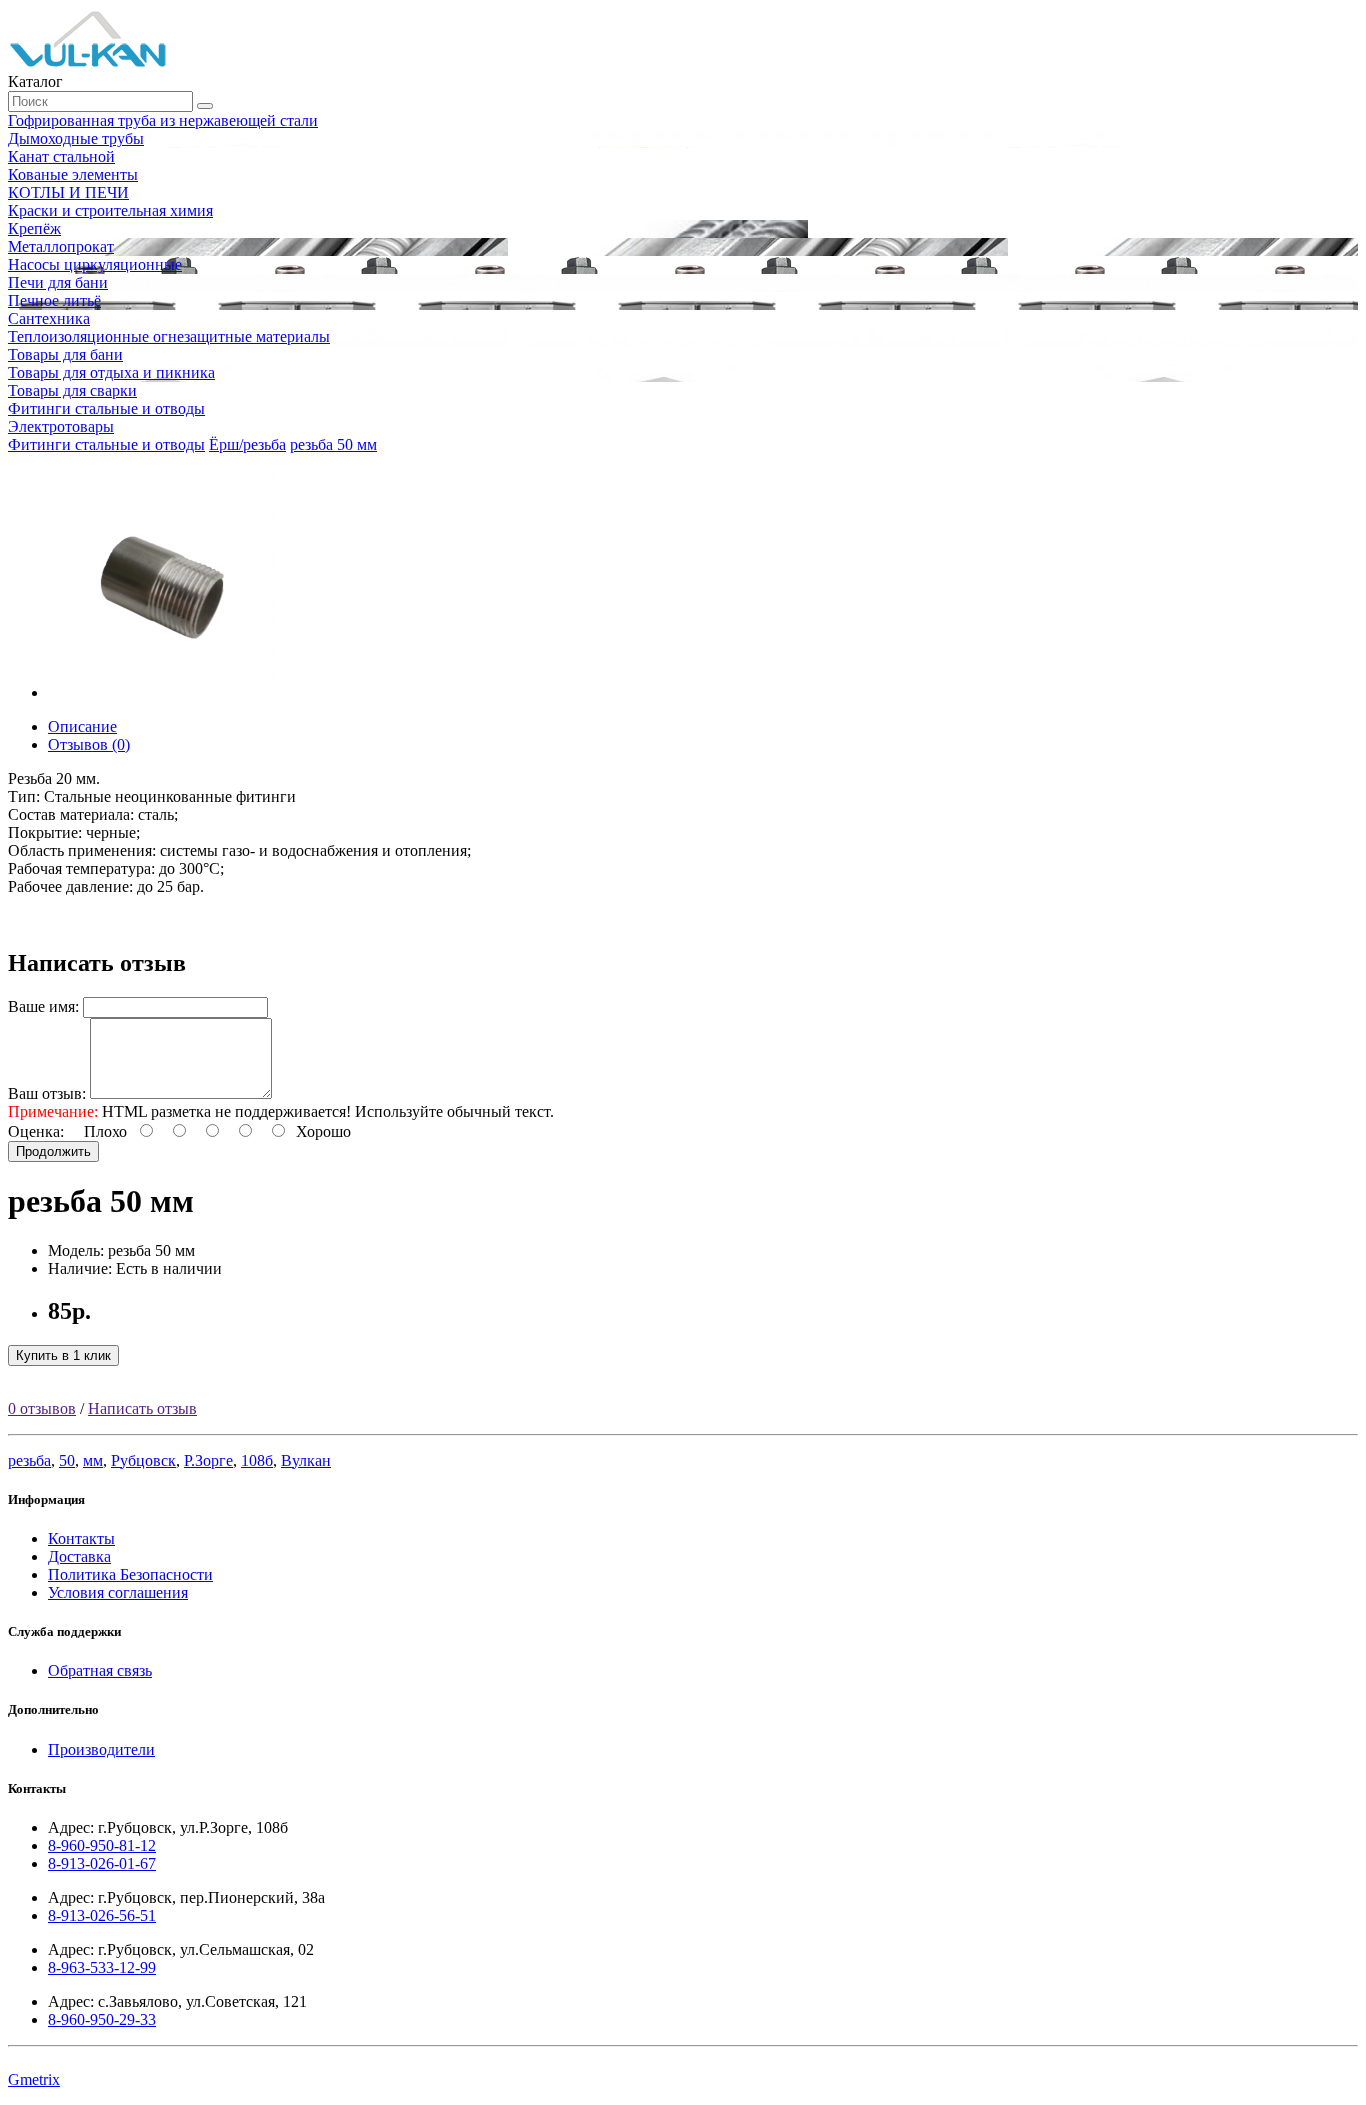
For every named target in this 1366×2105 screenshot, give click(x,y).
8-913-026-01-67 (102, 1863)
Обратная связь (100, 1670)
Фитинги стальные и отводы (106, 444)
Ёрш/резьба (247, 444)
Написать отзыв (142, 1408)
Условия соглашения (118, 1592)
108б (257, 1460)
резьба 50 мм (333, 444)
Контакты (81, 1538)
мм (93, 1460)
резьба (29, 1460)
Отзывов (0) (89, 744)
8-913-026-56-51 (102, 1915)
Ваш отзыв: (47, 1093)
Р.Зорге (208, 1460)
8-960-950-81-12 (102, 1845)
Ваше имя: (43, 1006)
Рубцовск (143, 1460)
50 (67, 1460)
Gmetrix (34, 2079)
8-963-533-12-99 (102, 1967)
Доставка (79, 1556)
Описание (82, 726)
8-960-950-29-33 (102, 2019)
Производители (101, 1749)
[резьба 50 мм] (162, 692)
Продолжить (53, 1151)
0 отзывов (42, 1408)
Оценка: (36, 1131)
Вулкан (306, 1460)
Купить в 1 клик (63, 1355)
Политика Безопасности (130, 1574)
